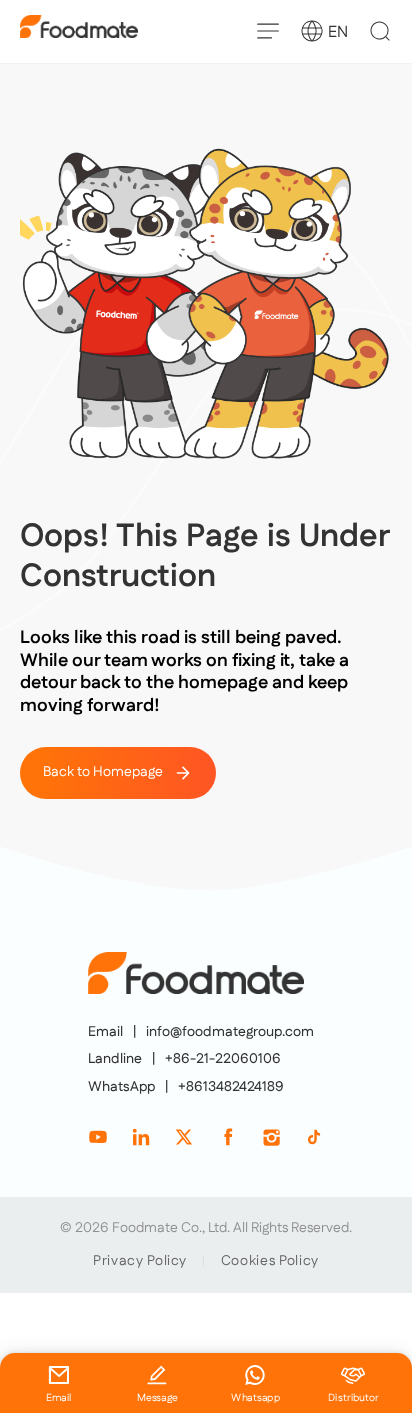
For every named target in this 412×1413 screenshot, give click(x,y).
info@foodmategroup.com (230, 1033)
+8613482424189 (231, 1088)
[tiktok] (314, 1137)
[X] (184, 1137)
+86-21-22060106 (223, 1060)
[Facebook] (228, 1137)
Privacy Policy (140, 1261)
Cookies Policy (270, 1261)
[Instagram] (271, 1137)
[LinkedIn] (141, 1137)
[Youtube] (98, 1137)
